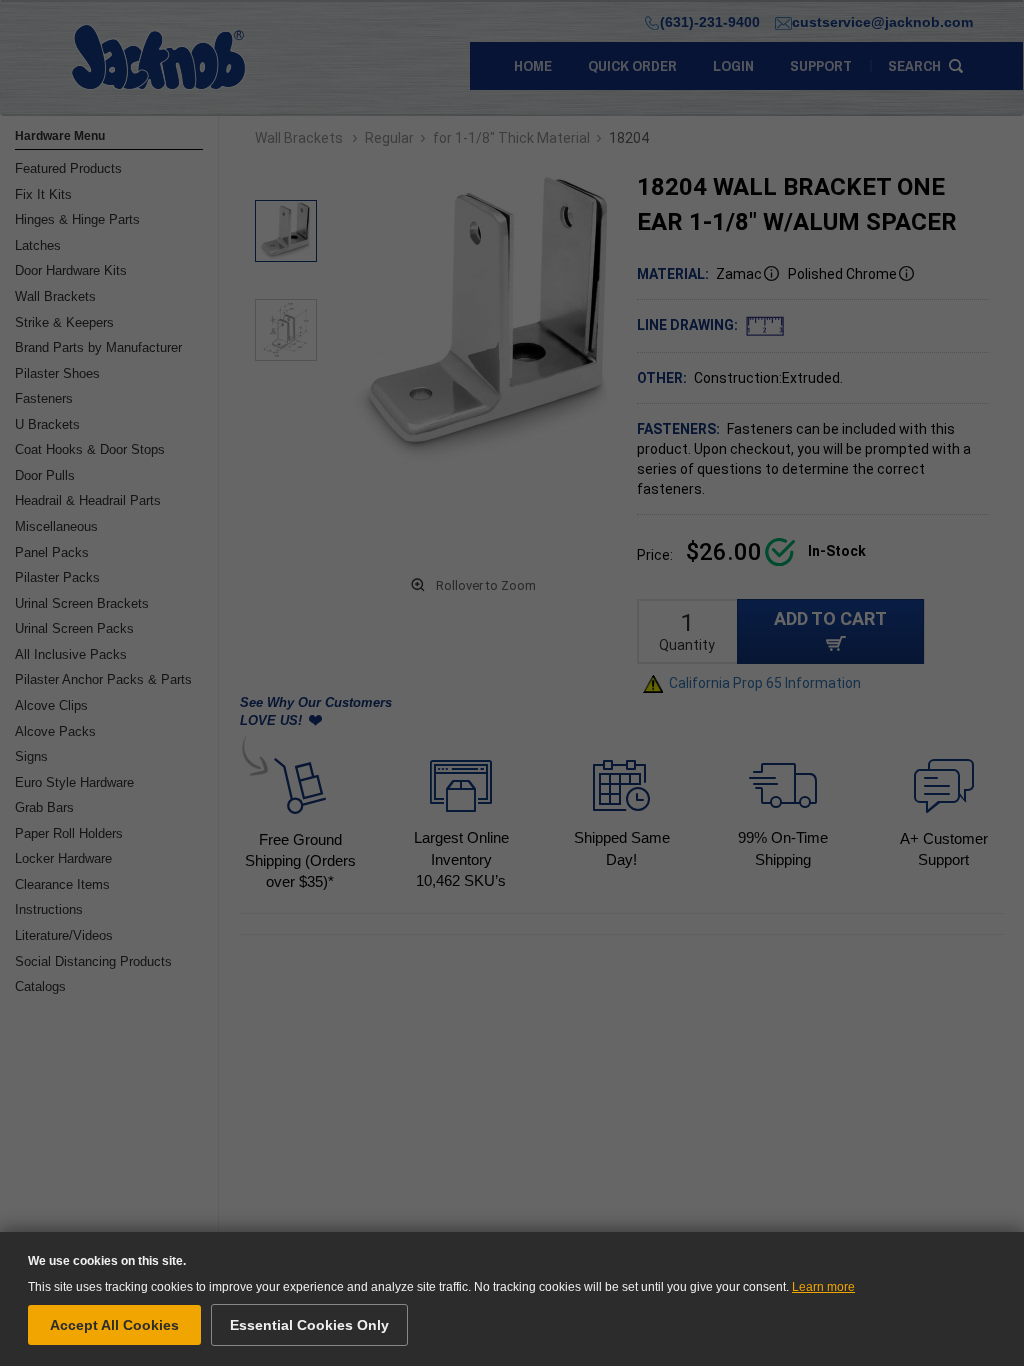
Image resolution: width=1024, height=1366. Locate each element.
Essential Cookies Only (309, 1325)
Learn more (823, 1287)
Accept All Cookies (114, 1325)
